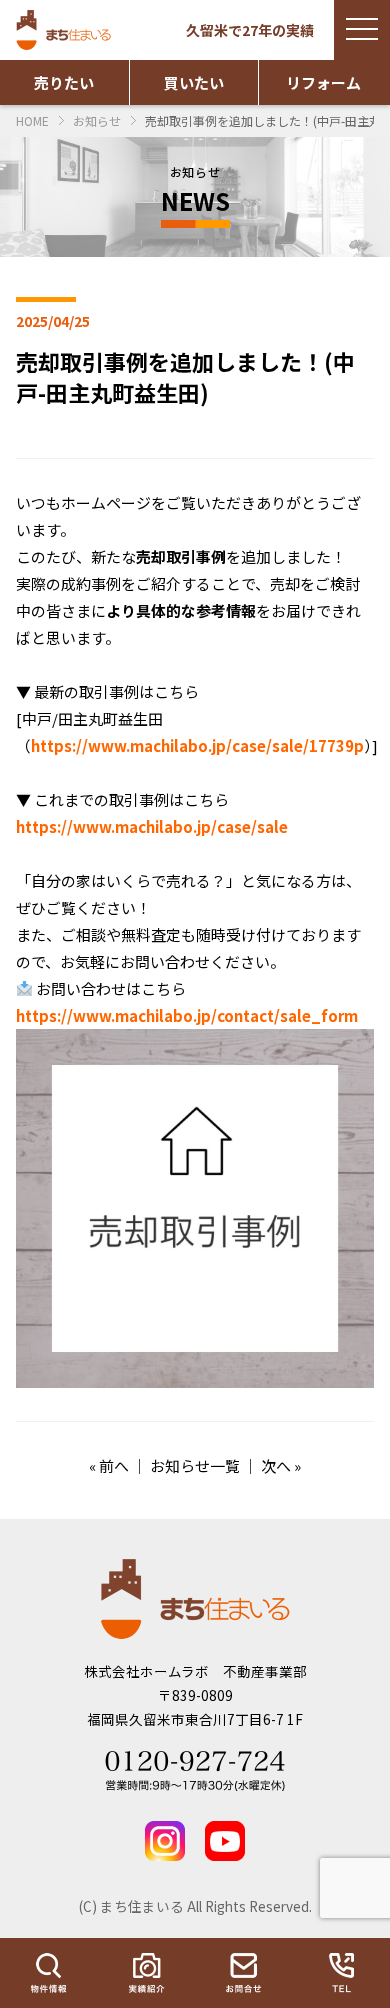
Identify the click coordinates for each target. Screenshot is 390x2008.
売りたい (64, 82)
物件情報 (49, 1973)
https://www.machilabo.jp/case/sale (152, 826)
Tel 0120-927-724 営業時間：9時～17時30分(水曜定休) (195, 1771)
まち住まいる (66, 30)
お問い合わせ (244, 1973)
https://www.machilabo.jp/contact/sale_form (187, 1015)
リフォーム (323, 82)
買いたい (194, 82)
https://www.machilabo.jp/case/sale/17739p (197, 745)
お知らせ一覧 (195, 1465)
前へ (114, 1465)
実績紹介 (147, 1973)
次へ (276, 1465)
